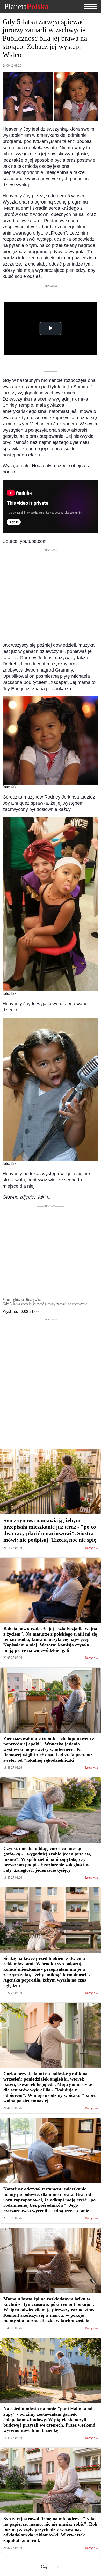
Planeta (26, 6)
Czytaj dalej (51, 2567)
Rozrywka (91, 1548)
